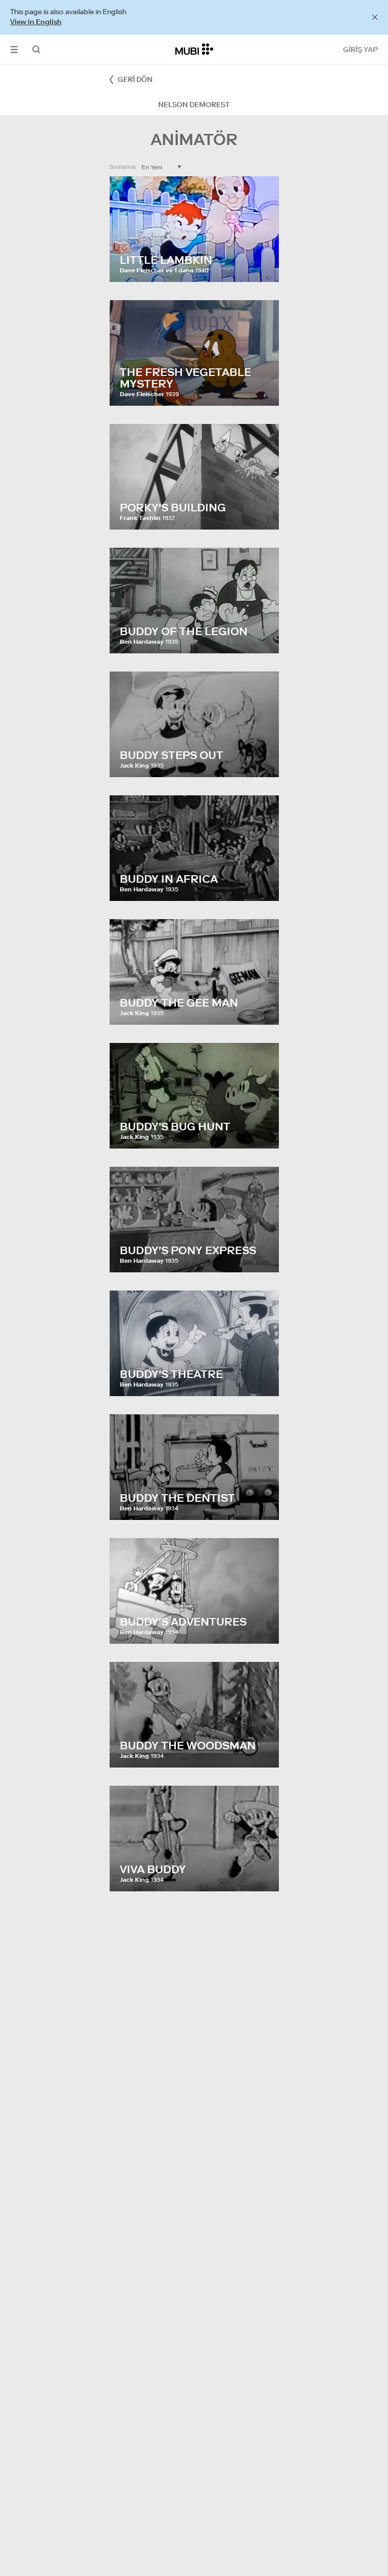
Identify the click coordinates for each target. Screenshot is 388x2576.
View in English (36, 22)
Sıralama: (123, 166)
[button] (14, 49)
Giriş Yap (360, 50)
